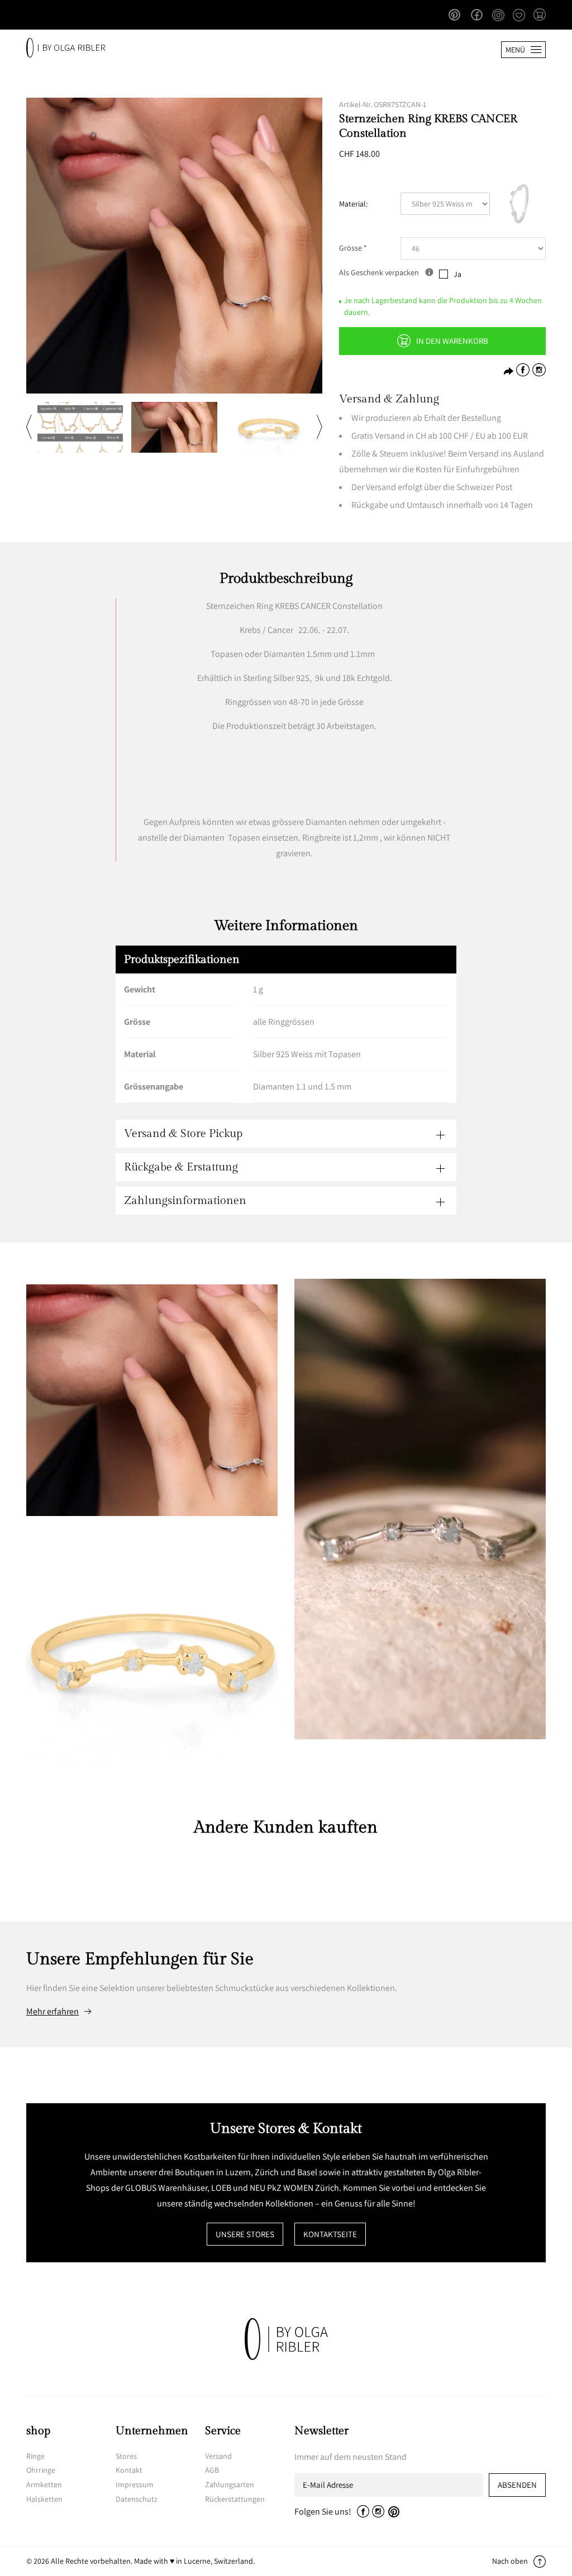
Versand (218, 2456)
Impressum (135, 2484)
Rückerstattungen (235, 2499)
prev (29, 427)
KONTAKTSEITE (330, 2234)
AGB (212, 2470)
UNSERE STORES (245, 2234)
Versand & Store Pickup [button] (183, 1134)
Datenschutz (137, 2499)
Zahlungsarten (230, 2484)
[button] (540, 16)
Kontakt (129, 2470)
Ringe (35, 2456)
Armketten (44, 2484)
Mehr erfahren (53, 2012)
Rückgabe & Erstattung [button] (181, 1167)
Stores (126, 2456)
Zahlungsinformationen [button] (185, 1201)
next (320, 427)
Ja (457, 274)
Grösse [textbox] (353, 248)
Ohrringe (41, 2470)
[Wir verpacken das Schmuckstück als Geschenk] (429, 272)
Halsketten (44, 2499)
